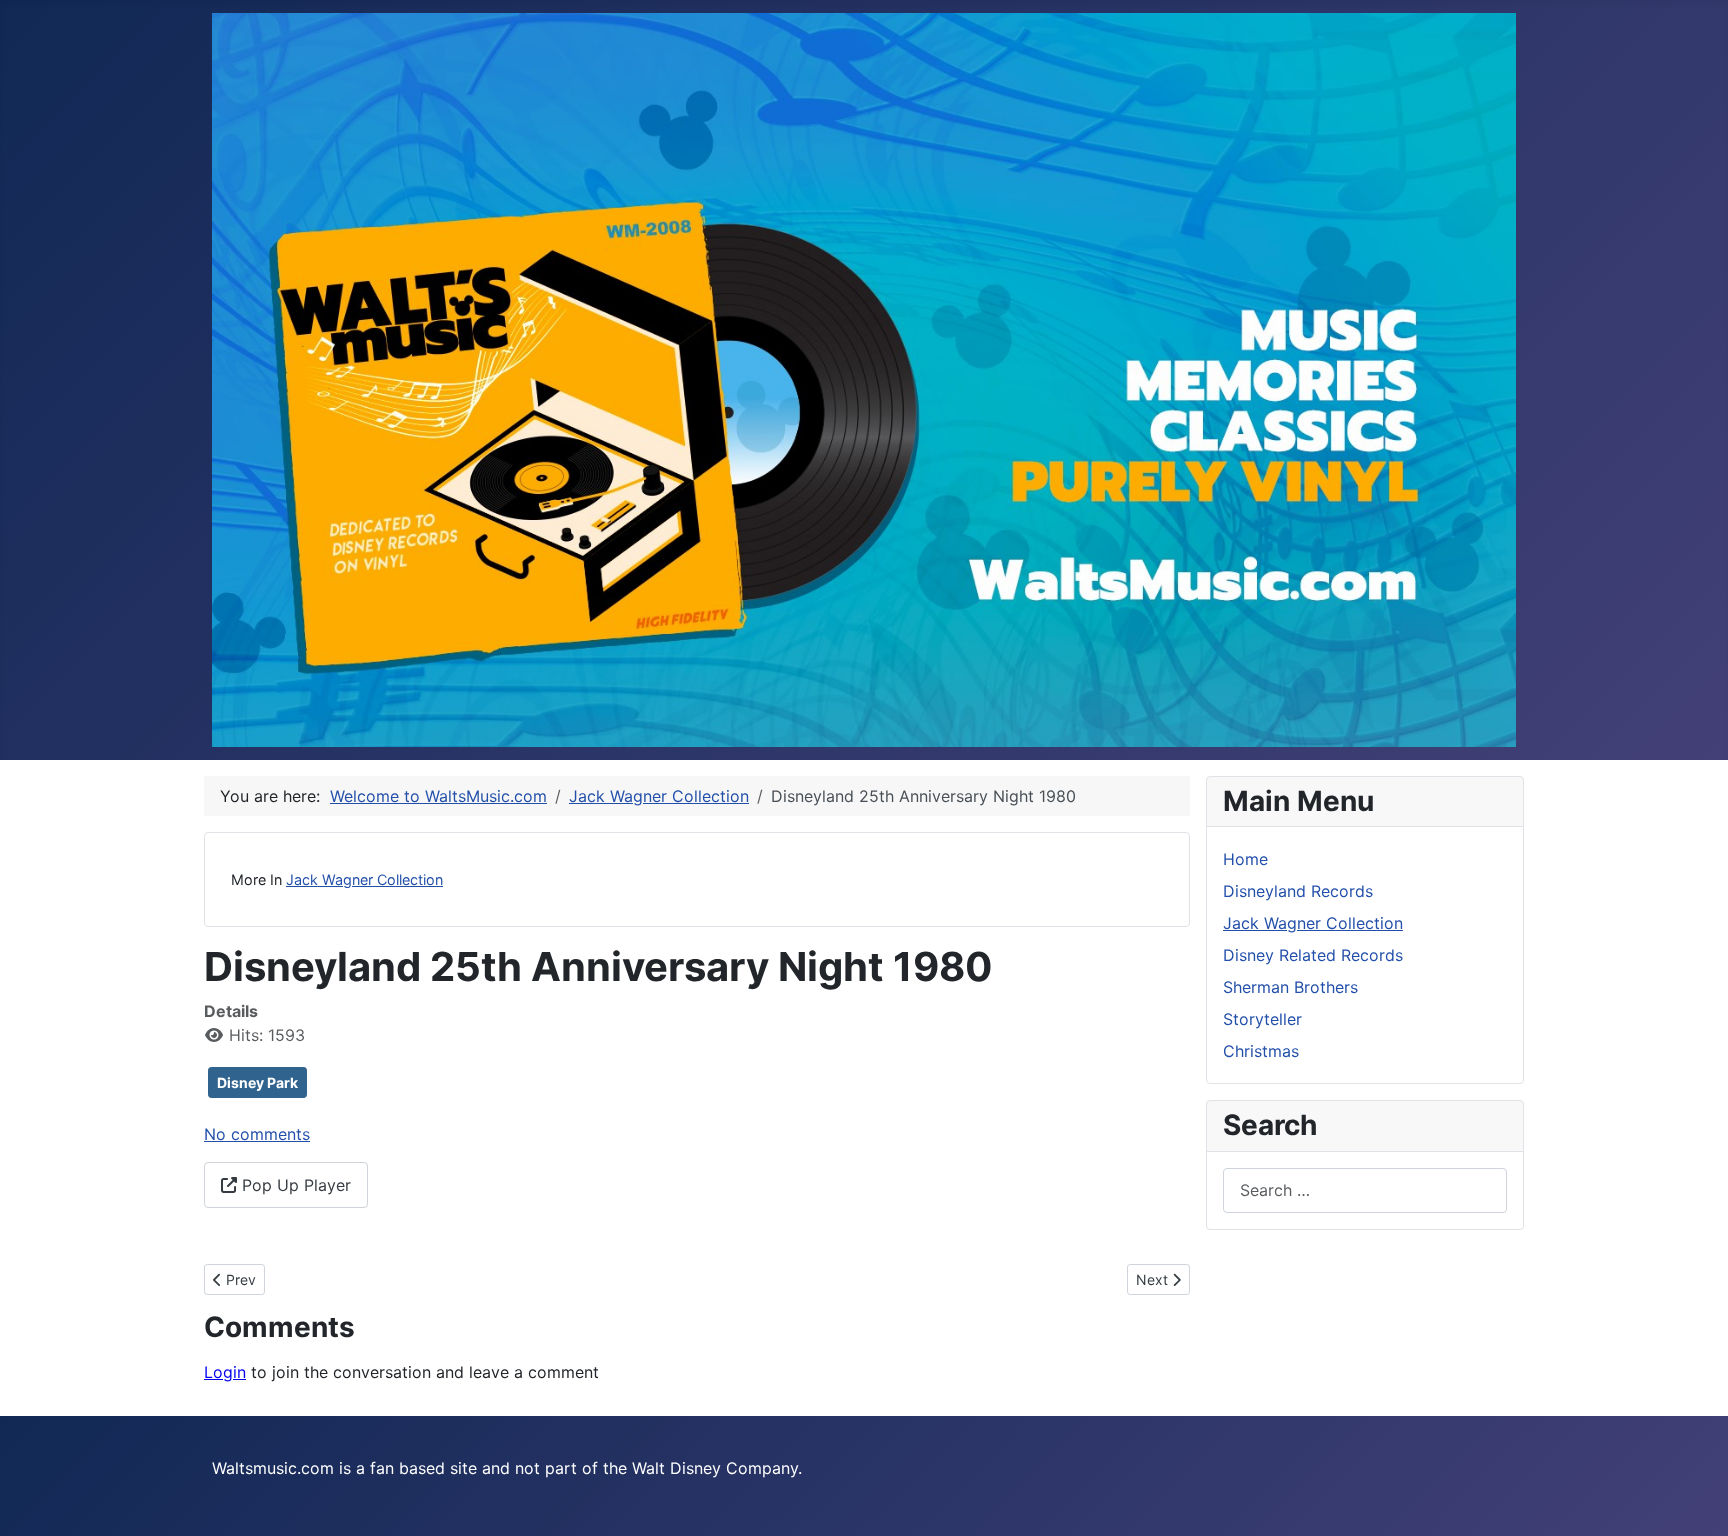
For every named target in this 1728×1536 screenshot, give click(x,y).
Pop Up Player (294, 1185)
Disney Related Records (1313, 955)
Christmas (1261, 1051)
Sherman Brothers (1290, 987)
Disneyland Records (1298, 891)
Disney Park (257, 1082)
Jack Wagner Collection (364, 879)
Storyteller (1262, 1019)
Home (1245, 859)
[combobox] (1365, 1190)
